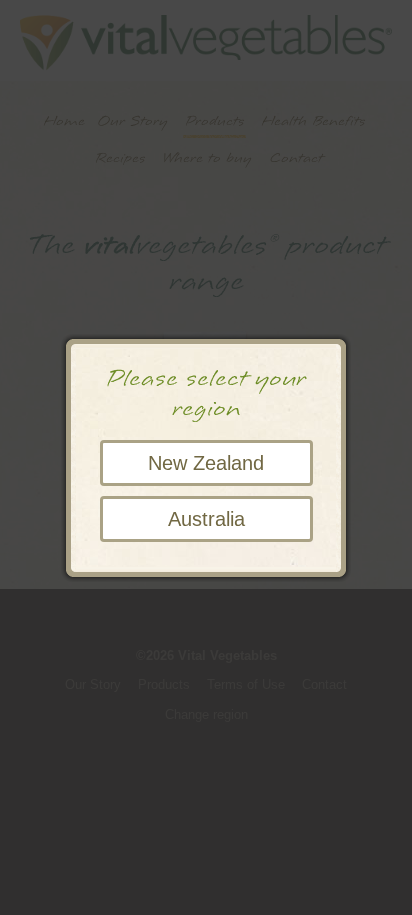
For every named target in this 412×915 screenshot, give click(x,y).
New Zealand (206, 463)
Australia (206, 519)
